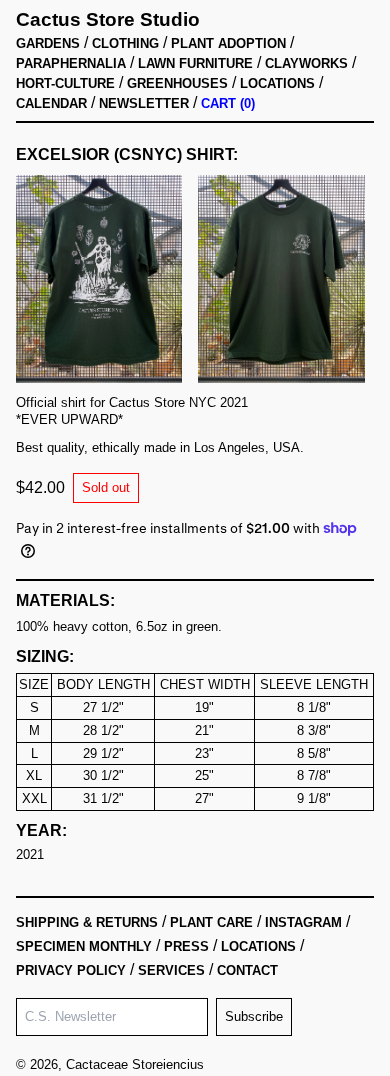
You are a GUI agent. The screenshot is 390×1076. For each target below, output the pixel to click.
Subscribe (254, 1016)
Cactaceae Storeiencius (135, 1064)
